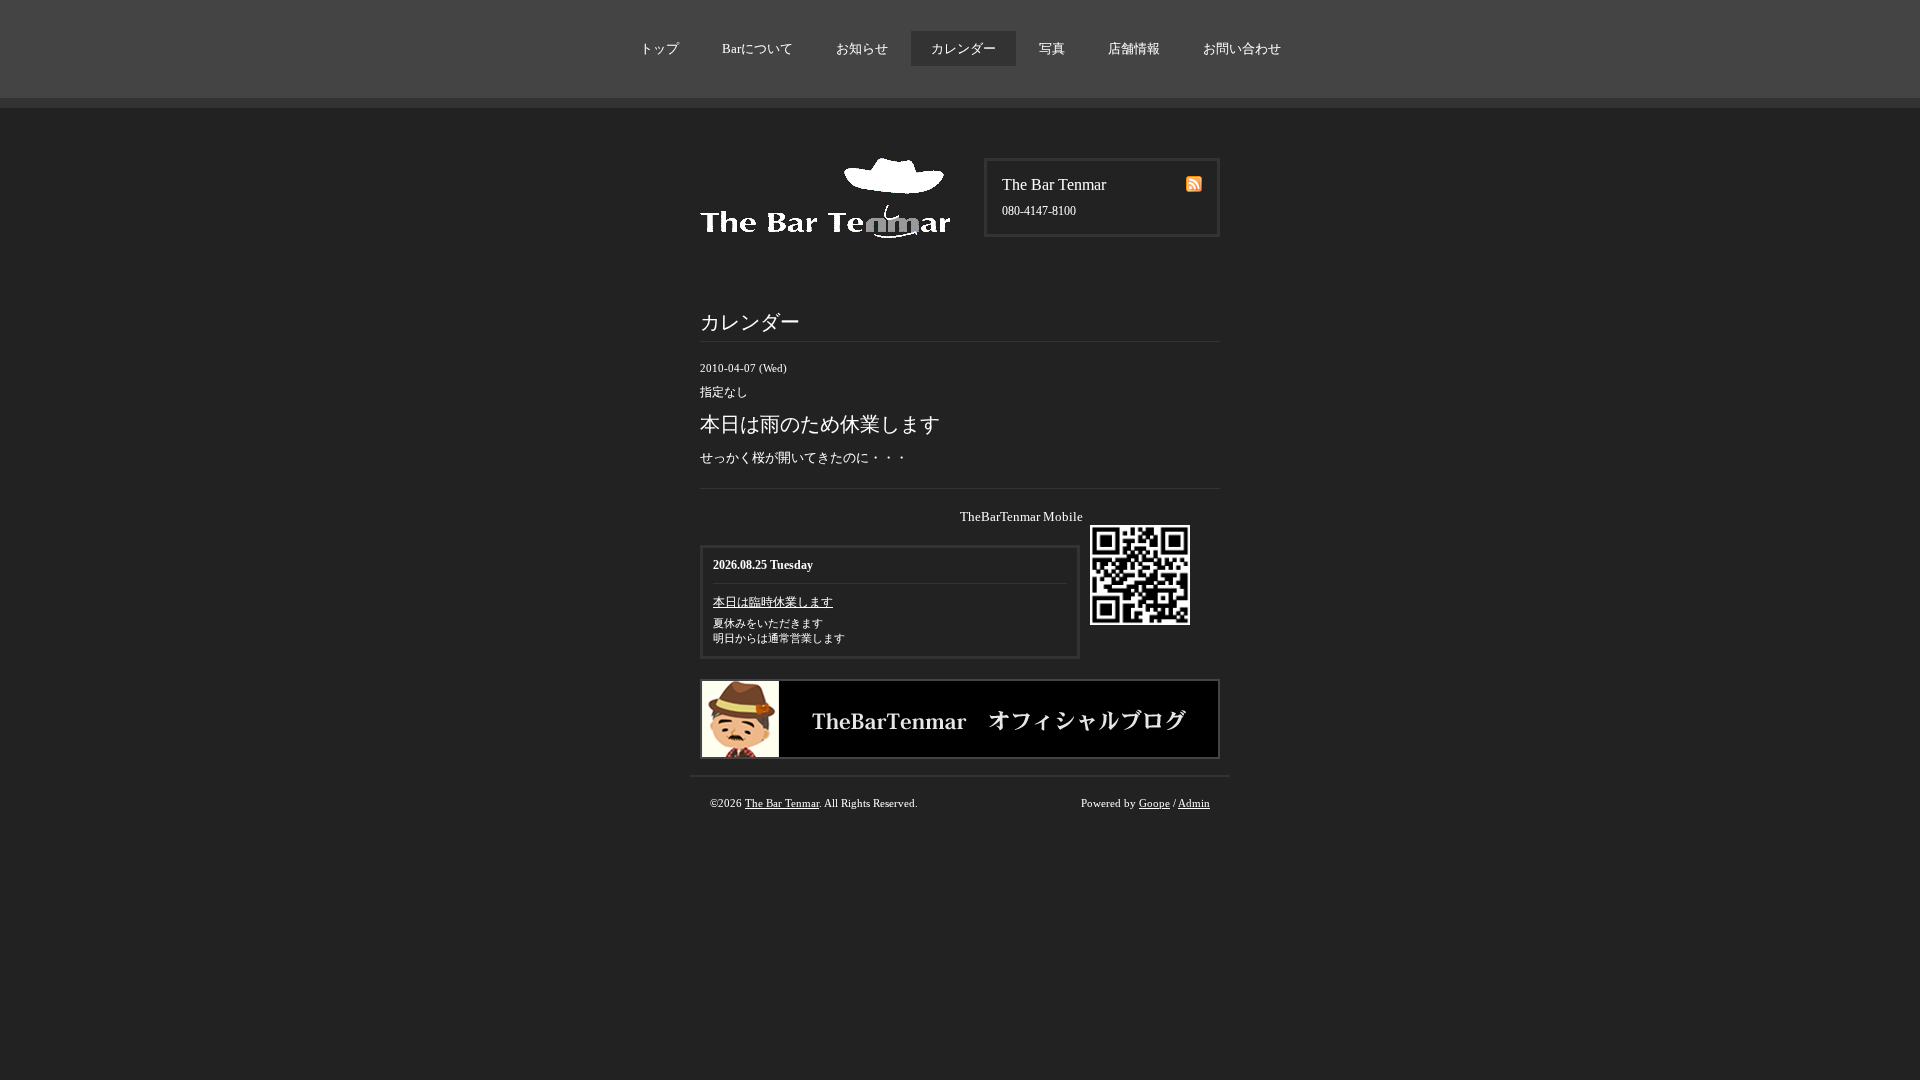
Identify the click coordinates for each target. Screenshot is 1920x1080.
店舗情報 (1134, 48)
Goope (1154, 803)
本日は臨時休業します (773, 602)
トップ (659, 48)
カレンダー (963, 48)
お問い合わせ (1242, 48)
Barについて (757, 48)
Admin (1194, 803)
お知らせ (862, 48)
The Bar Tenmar (782, 803)
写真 (1052, 48)
